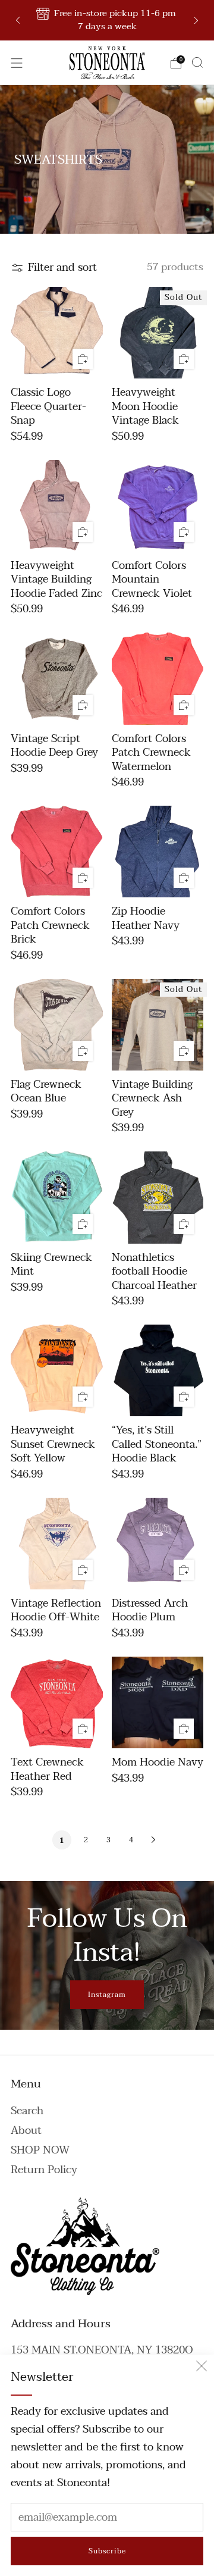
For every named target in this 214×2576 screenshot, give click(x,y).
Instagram (107, 1995)
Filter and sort (62, 268)
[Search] (197, 62)
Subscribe (107, 2551)
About (26, 2131)
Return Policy (44, 2170)
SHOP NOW (40, 2150)
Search (27, 2111)
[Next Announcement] (196, 21)
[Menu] (17, 63)
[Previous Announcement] (18, 21)
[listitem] (107, 20)
